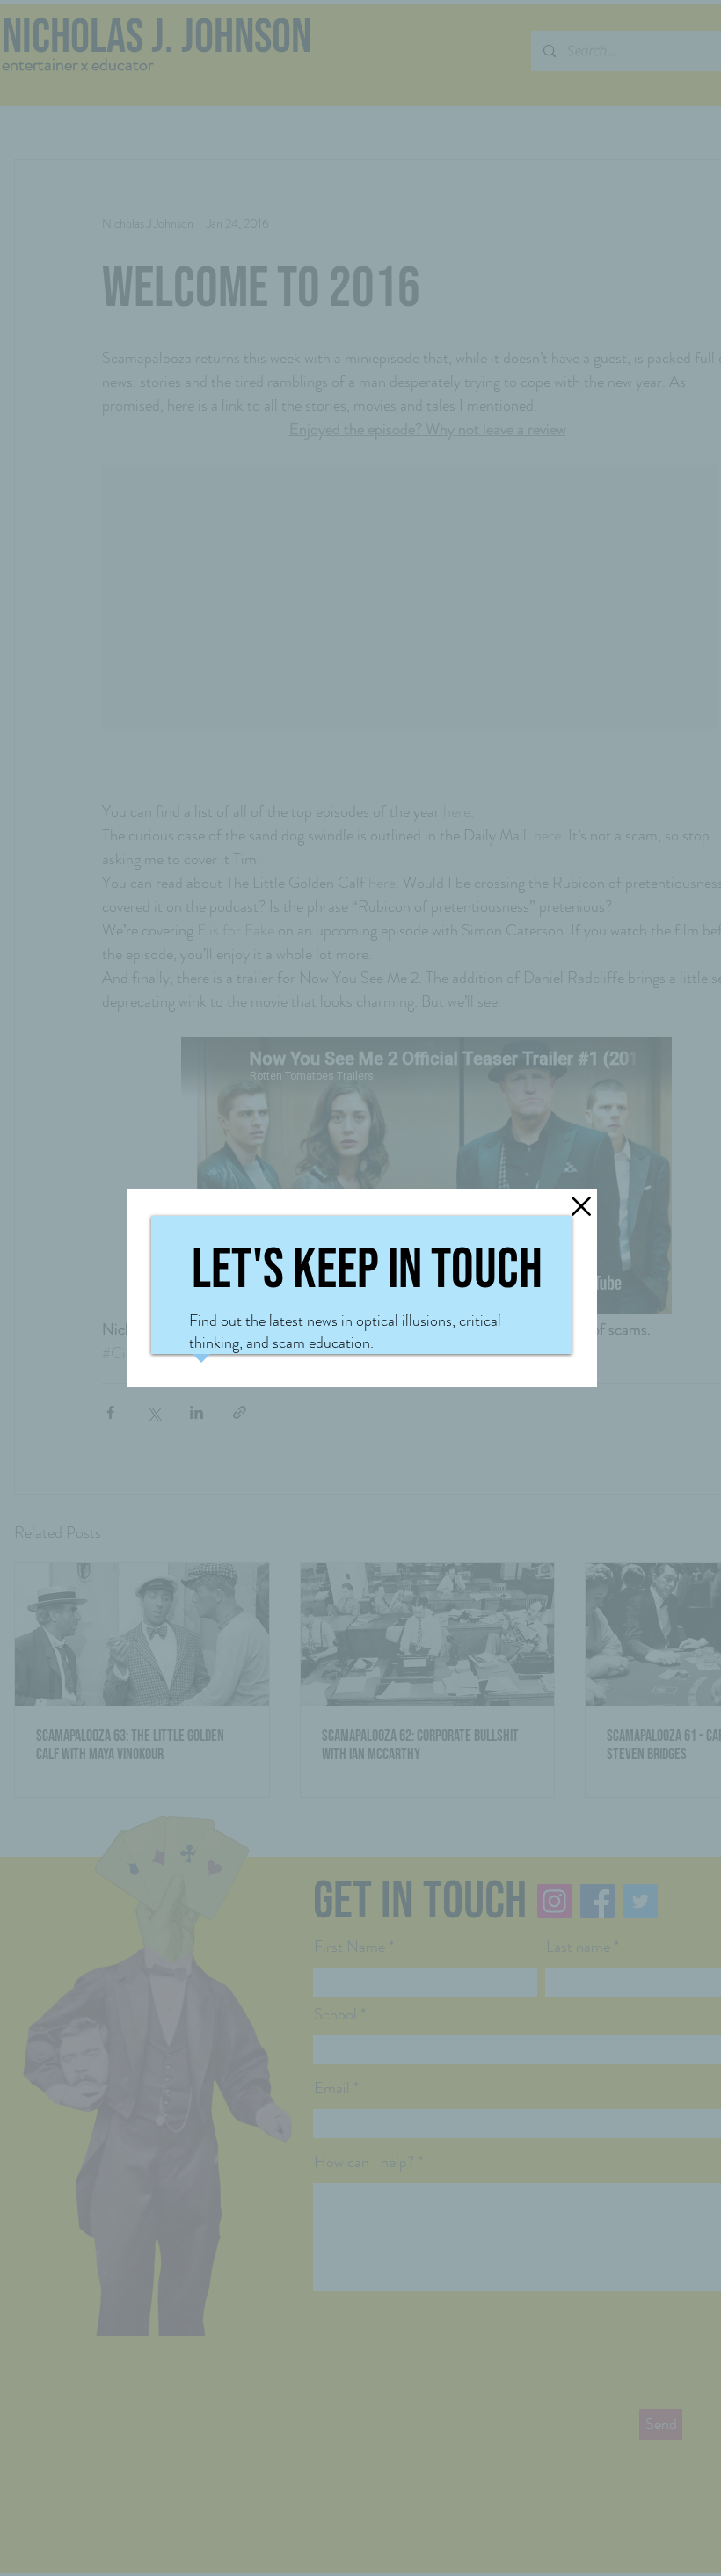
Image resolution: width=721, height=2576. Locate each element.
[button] (581, 1076)
